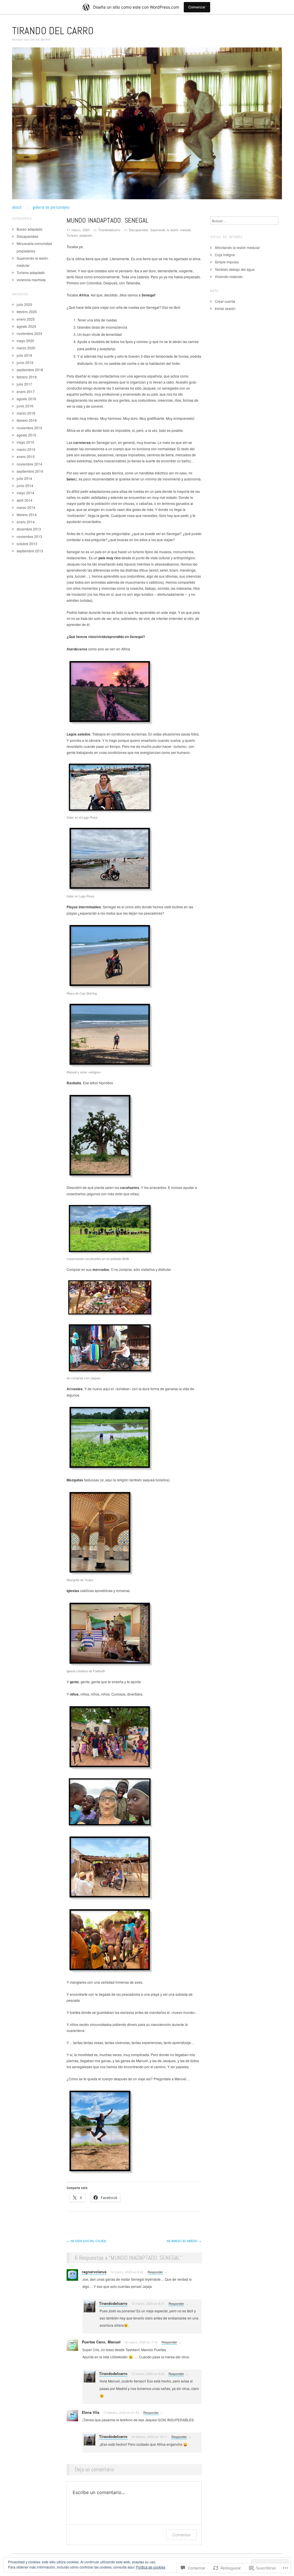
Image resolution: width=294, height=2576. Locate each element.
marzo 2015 (26, 449)
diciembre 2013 (29, 529)
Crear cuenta (225, 301)
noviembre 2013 (29, 536)
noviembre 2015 (29, 428)
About (17, 207)
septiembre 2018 (30, 370)
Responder (155, 2272)
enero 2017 (26, 391)
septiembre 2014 (30, 471)
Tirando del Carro (53, 31)
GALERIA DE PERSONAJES (51, 207)
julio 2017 (24, 384)
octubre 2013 (27, 544)
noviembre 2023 (29, 333)
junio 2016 (25, 406)
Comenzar (197, 7)
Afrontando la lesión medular (237, 247)
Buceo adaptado (30, 229)
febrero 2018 (27, 377)
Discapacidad (138, 230)
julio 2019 (24, 355)
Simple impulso (227, 262)
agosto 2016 (26, 399)
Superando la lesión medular (171, 230)
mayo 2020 (25, 341)
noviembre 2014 (29, 464)
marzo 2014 (26, 507)
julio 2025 (24, 304)
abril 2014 (25, 500)
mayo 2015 (25, 442)
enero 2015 (26, 456)
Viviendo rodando (229, 276)
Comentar (181, 2535)
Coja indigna (225, 255)
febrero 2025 (27, 312)
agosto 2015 (26, 435)
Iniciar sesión (225, 308)
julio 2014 (24, 478)
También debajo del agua (235, 269)
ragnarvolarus (94, 2272)
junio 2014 (25, 485)
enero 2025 (26, 319)
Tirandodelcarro (109, 230)
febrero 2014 (27, 515)
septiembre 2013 (30, 551)
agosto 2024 (26, 326)
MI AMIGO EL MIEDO (184, 2241)
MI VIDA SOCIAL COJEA (86, 2241)
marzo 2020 (26, 348)
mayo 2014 (25, 493)
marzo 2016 (26, 413)
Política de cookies (151, 2567)
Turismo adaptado (79, 235)
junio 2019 (25, 362)
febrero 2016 (27, 420)
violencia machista (31, 280)
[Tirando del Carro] (147, 126)
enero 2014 (26, 522)
